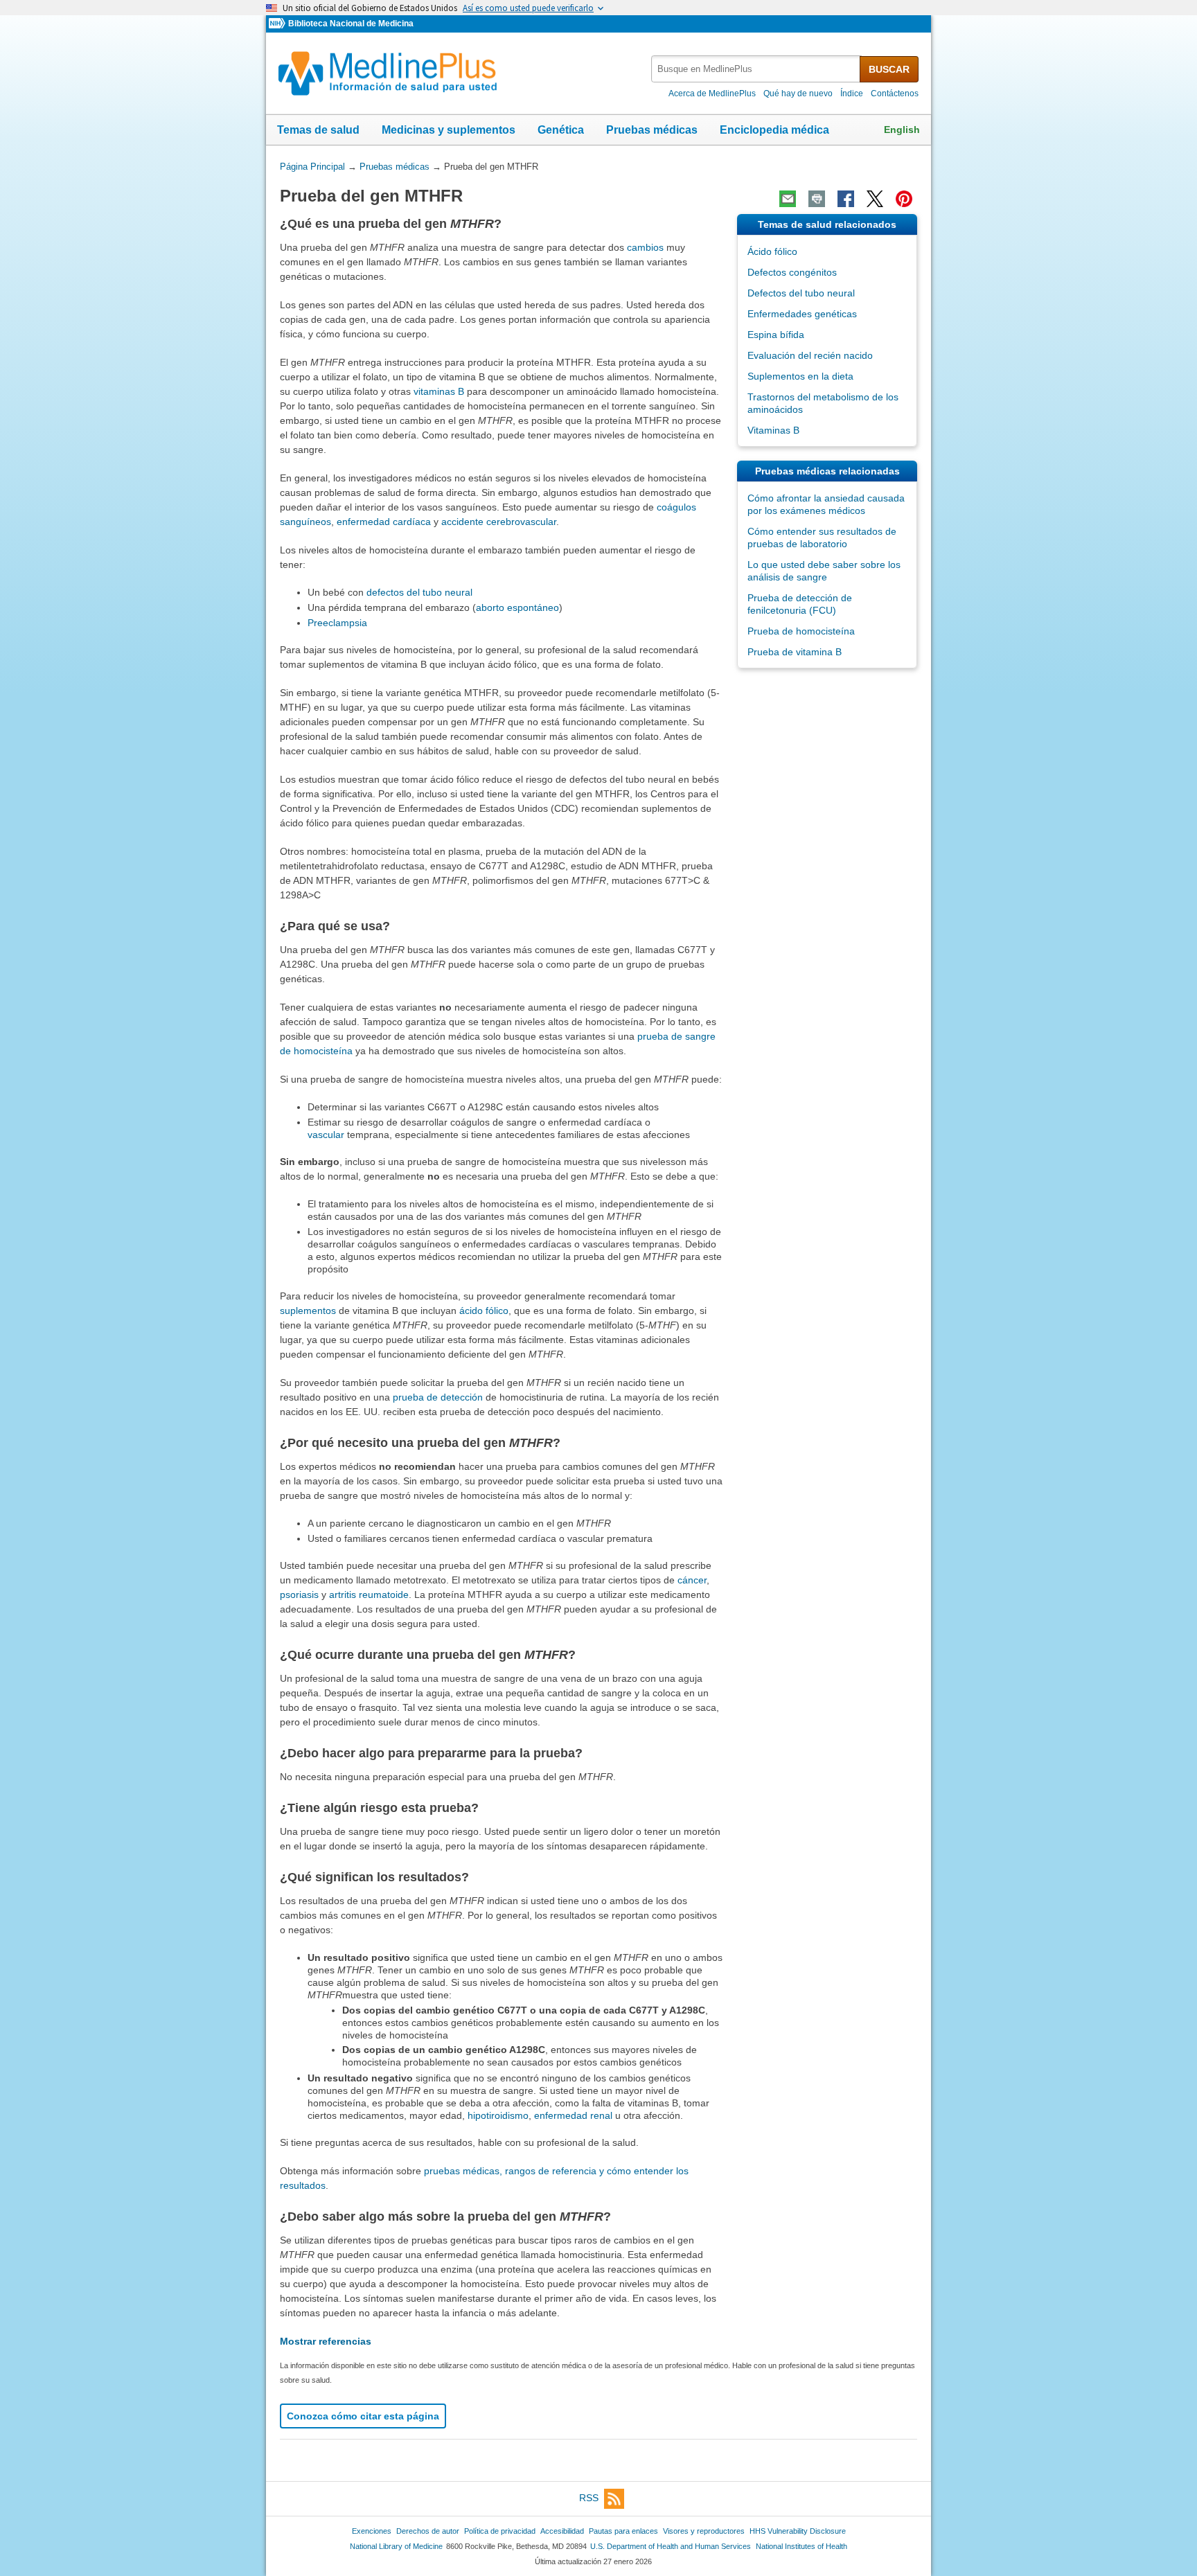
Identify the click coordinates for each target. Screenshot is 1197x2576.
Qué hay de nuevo (798, 94)
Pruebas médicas (652, 130)
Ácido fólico (772, 251)
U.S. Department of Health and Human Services (671, 2546)
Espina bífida (776, 335)
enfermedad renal (573, 2115)
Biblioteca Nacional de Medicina (351, 24)
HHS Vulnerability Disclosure (798, 2531)
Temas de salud (318, 130)
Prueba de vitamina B (795, 652)
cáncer (692, 1580)
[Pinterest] (904, 199)
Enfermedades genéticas (802, 314)
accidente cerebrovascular (499, 522)
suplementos (308, 1311)
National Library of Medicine (396, 2546)
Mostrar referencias (326, 2341)
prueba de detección (438, 1397)
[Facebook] (846, 199)
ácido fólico (484, 1311)
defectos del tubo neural (419, 592)
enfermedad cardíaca (384, 522)
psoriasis (299, 1595)
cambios (645, 247)
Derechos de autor (428, 2531)
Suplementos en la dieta (800, 376)
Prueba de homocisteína (801, 631)
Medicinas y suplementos (449, 130)
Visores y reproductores (704, 2531)
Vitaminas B (773, 430)
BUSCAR (889, 69)
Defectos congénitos (792, 272)
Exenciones (372, 2531)
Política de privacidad (500, 2531)
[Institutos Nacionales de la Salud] (278, 24)
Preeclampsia (337, 623)
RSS (589, 2498)
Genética (561, 130)
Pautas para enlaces (623, 2531)
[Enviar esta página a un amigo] (788, 199)
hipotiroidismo (498, 2115)
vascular (326, 1135)
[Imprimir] (817, 199)
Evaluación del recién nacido (810, 355)
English (902, 130)
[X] (875, 199)
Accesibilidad (562, 2531)
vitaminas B (439, 391)
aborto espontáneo (517, 607)
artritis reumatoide (369, 1595)
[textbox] (756, 69)
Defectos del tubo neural (801, 293)
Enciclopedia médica (774, 130)
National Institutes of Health (801, 2546)
